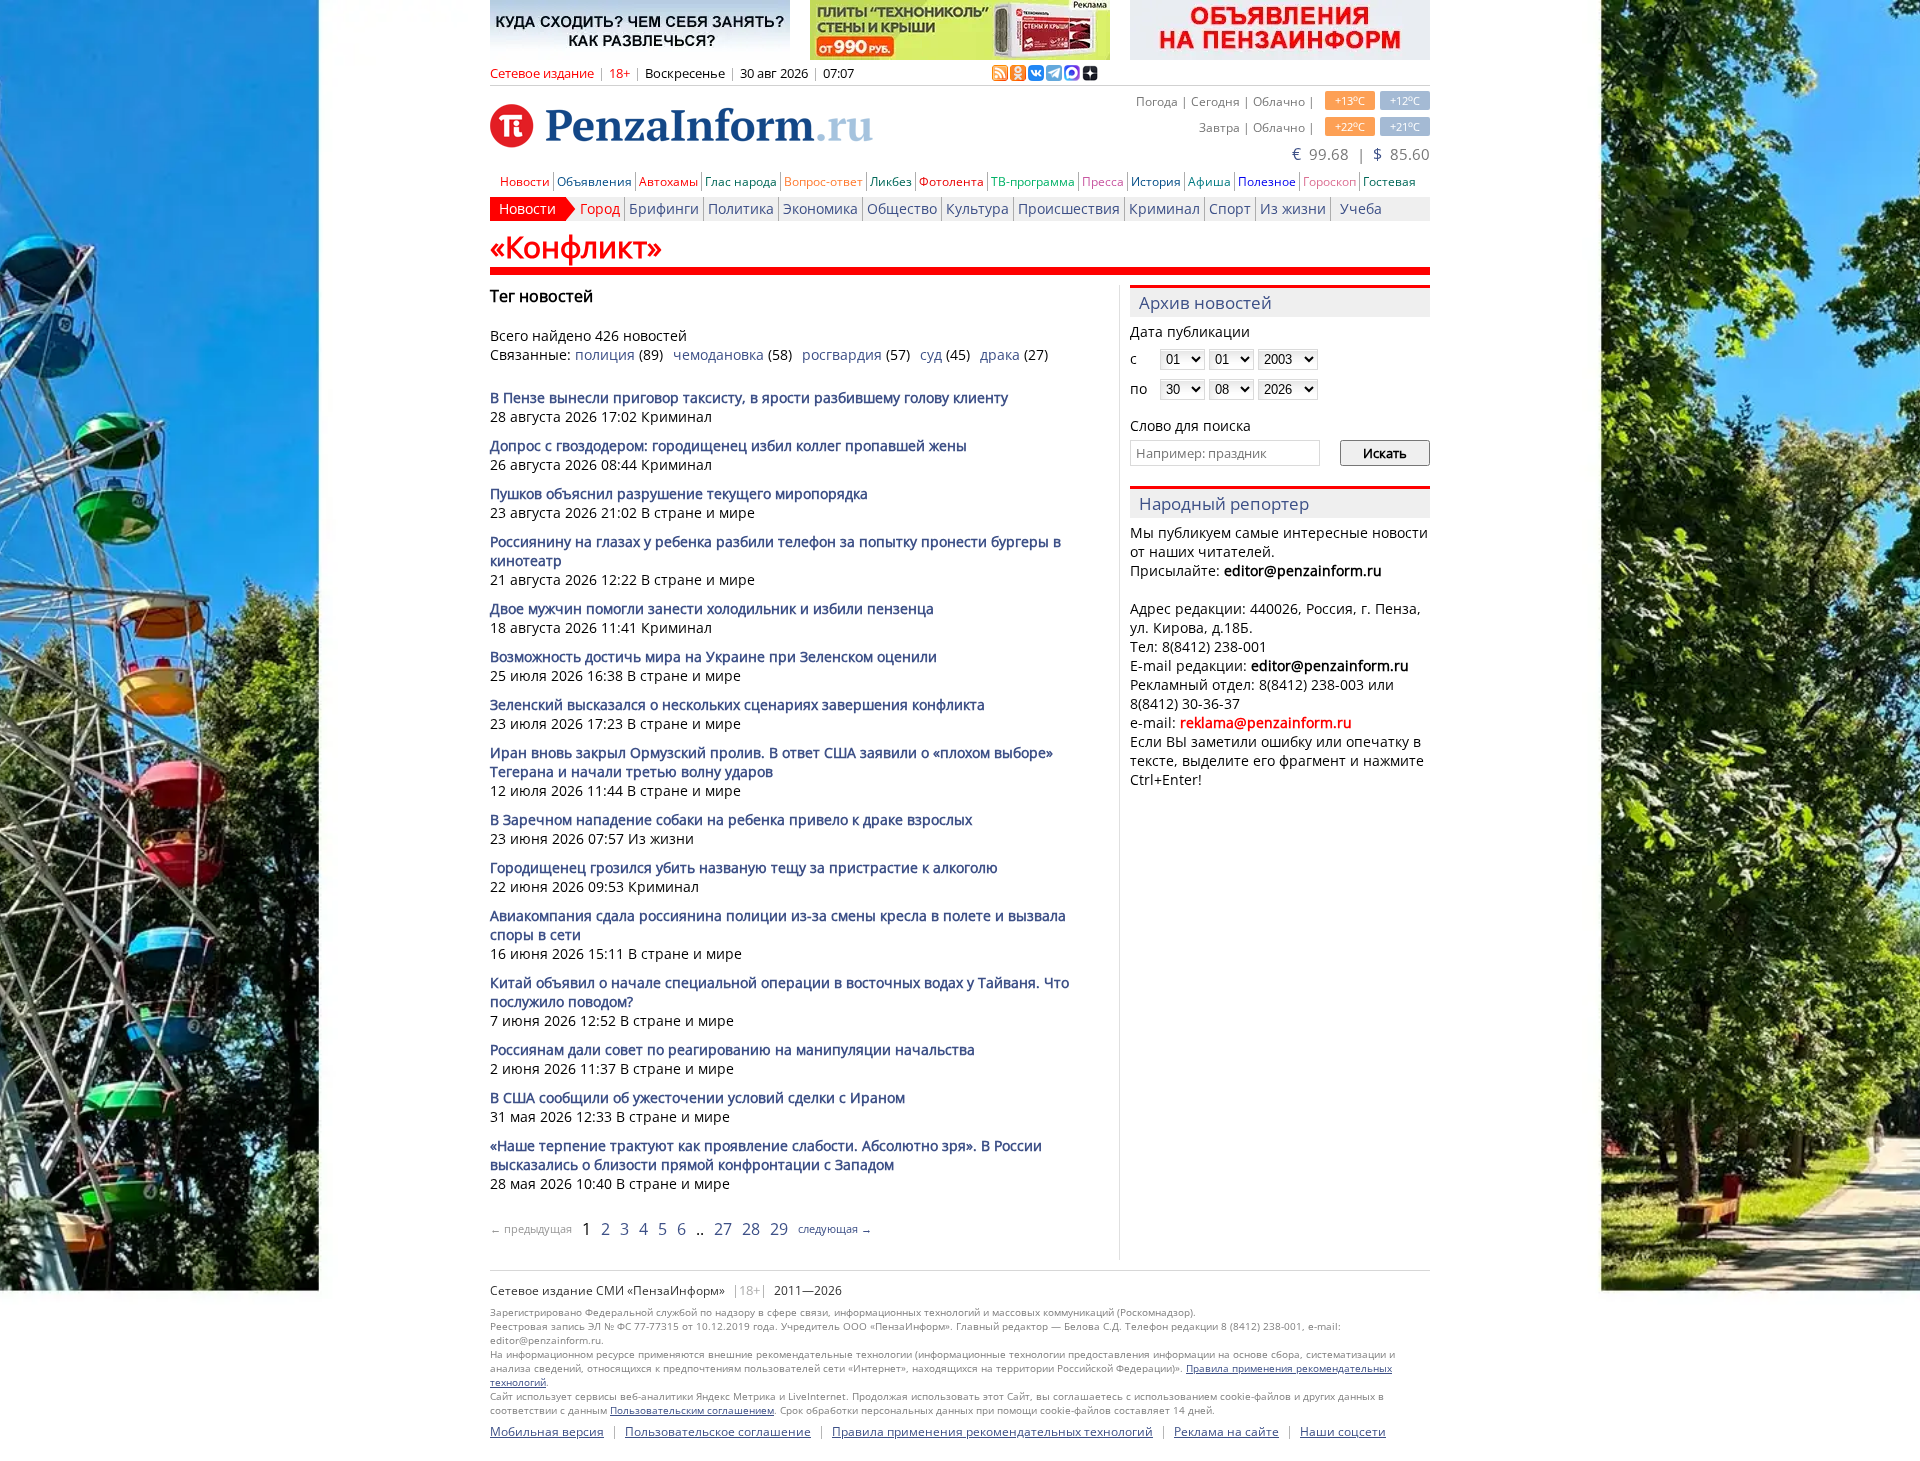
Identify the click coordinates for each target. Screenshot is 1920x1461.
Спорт (1230, 208)
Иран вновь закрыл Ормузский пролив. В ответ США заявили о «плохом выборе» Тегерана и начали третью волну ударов (771, 762)
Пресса (1103, 181)
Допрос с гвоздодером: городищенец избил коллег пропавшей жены (728, 445)
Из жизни (1293, 208)
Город (600, 208)
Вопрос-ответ (823, 181)
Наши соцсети (1343, 1431)
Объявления (594, 181)
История (1156, 181)
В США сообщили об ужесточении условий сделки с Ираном (697, 1097)
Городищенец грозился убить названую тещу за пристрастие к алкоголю (744, 867)
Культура (977, 208)
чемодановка (718, 354)
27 (723, 1229)
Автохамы (668, 181)
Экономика (820, 208)
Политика (741, 208)
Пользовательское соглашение (718, 1431)
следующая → (835, 1228)
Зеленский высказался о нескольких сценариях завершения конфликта (737, 704)
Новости (525, 181)
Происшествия (1069, 208)
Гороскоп (1329, 181)
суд (931, 354)
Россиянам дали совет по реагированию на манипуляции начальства (732, 1049)
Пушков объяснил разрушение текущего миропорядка (679, 493)
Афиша (1209, 181)
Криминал (1164, 208)
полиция (605, 354)
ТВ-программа (1033, 181)
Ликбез (891, 181)
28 (751, 1229)
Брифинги (664, 208)
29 (779, 1229)
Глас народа (741, 181)
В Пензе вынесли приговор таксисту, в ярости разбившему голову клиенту (749, 397)
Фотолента (951, 181)
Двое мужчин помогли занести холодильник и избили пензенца (712, 608)
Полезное (1267, 181)
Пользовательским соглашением (692, 1410)
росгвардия (842, 354)
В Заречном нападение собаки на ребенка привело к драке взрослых (731, 819)
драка (1000, 354)
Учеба (1361, 208)
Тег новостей (541, 296)
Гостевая (1389, 181)
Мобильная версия (547, 1431)
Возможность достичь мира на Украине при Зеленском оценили (713, 656)
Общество (902, 208)
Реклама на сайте (1226, 1431)
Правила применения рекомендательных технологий (992, 1431)
